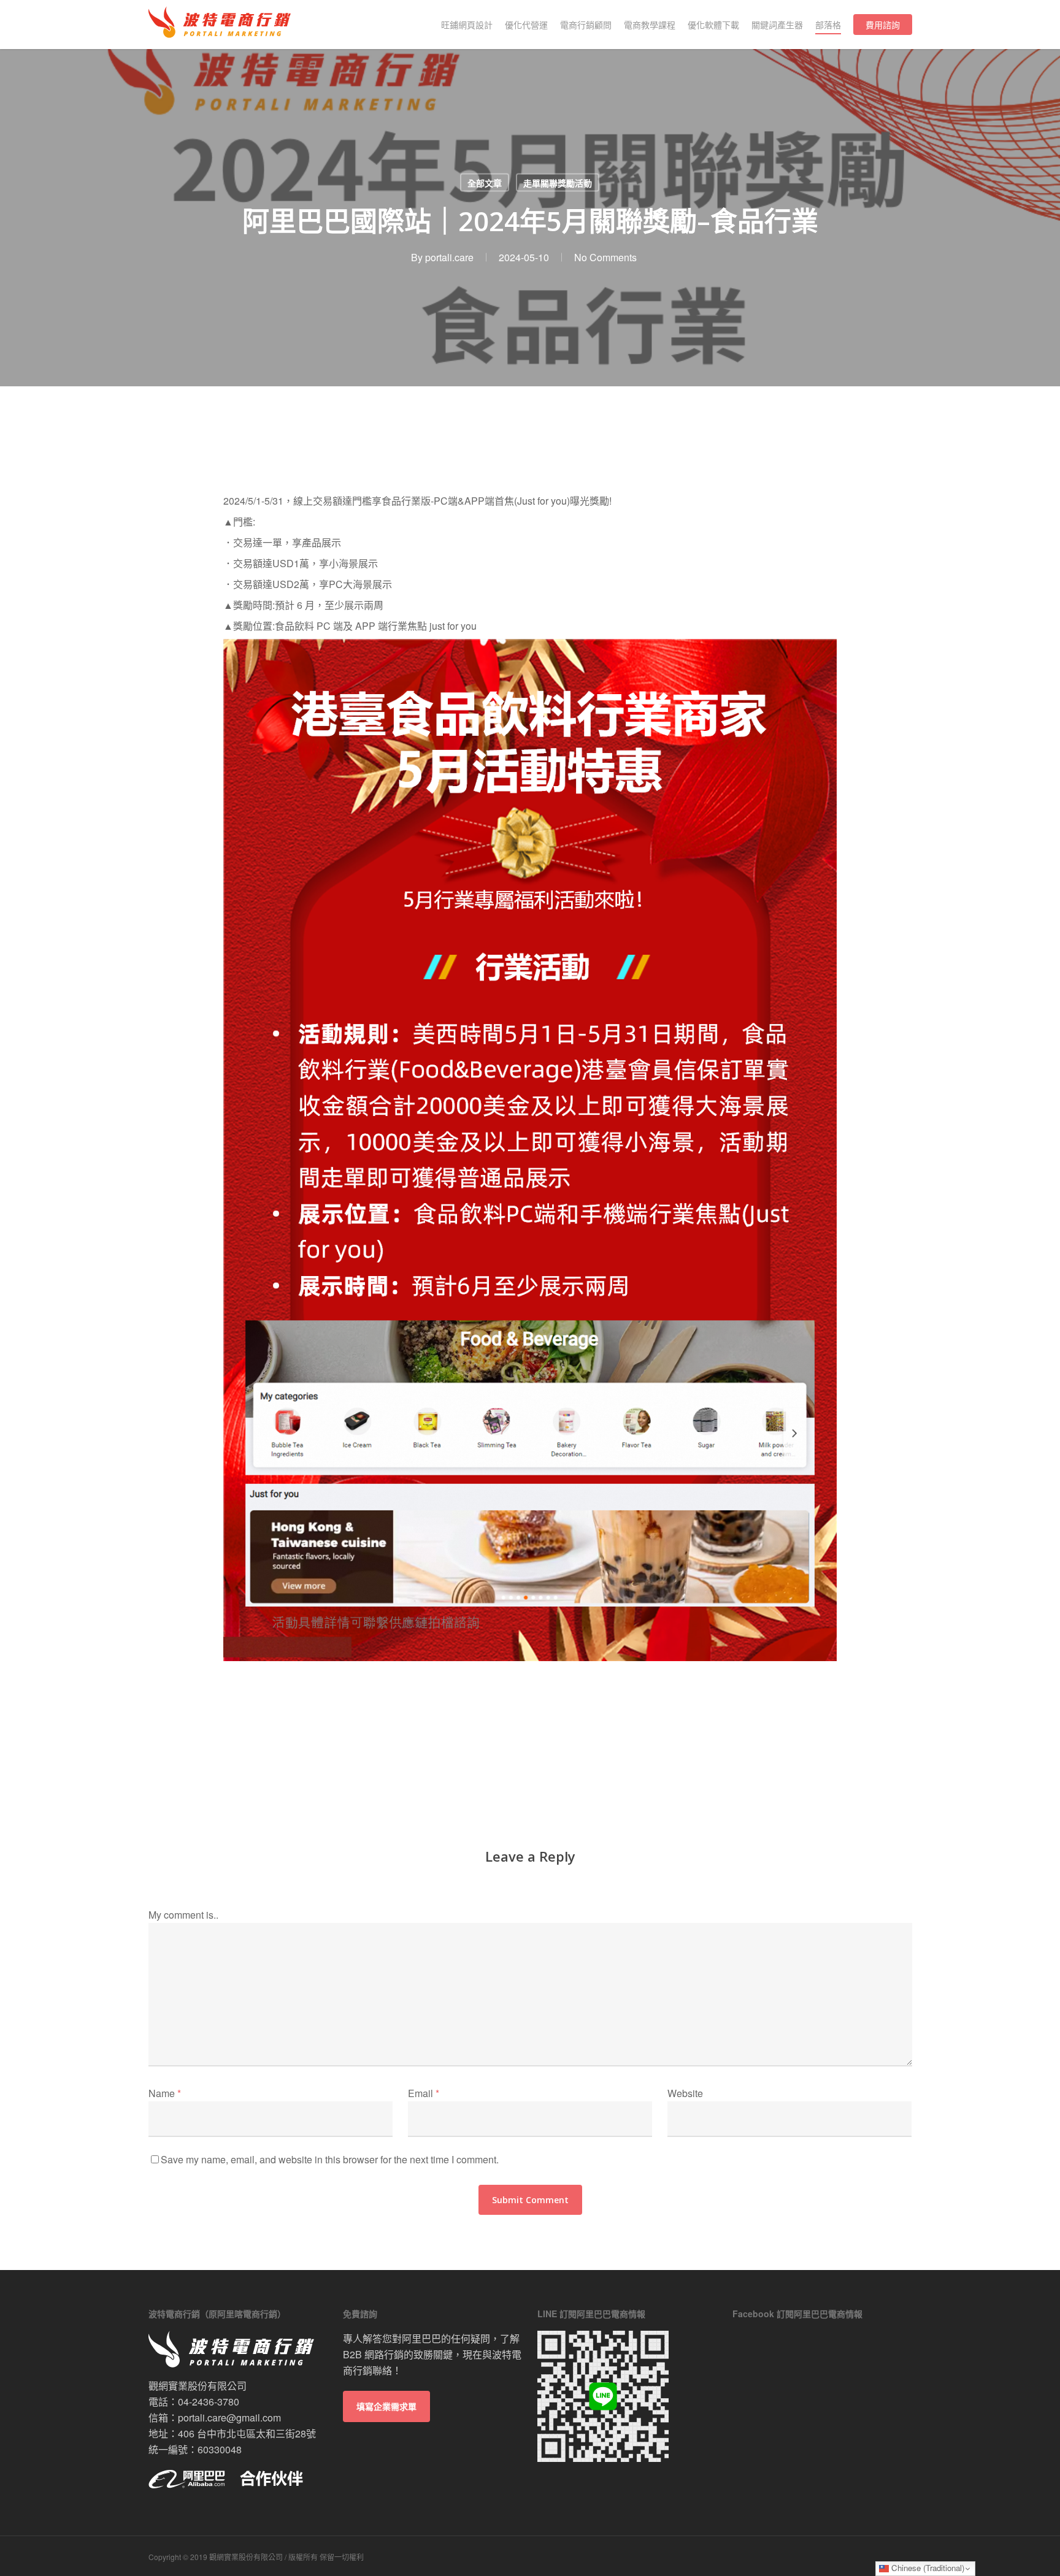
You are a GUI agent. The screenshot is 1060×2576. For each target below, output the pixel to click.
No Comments (605, 257)
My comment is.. (183, 1915)
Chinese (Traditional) (927, 2568)
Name (165, 2093)
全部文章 (485, 183)
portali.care (449, 257)
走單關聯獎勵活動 (558, 183)
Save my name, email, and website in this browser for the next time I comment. (330, 2159)
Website (685, 2093)
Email (424, 2093)
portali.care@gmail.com (229, 2417)
